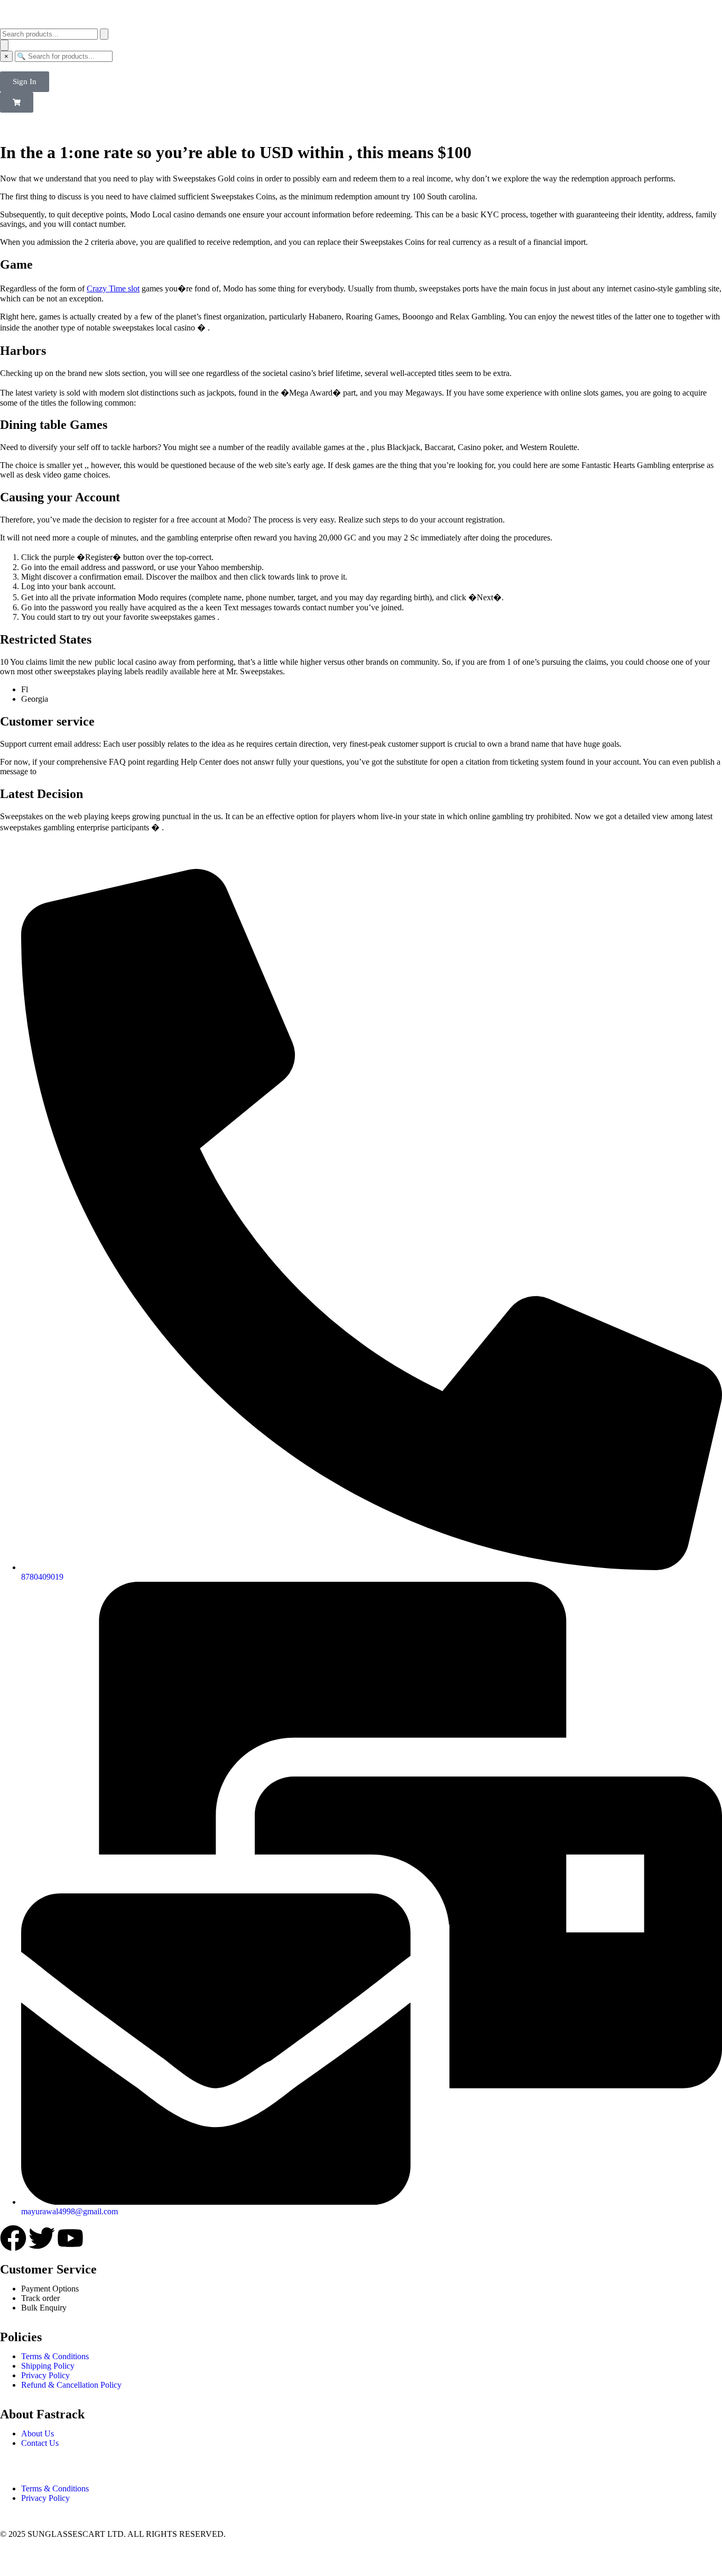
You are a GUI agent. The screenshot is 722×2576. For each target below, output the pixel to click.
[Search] (104, 34)
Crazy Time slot (113, 288)
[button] (17, 102)
